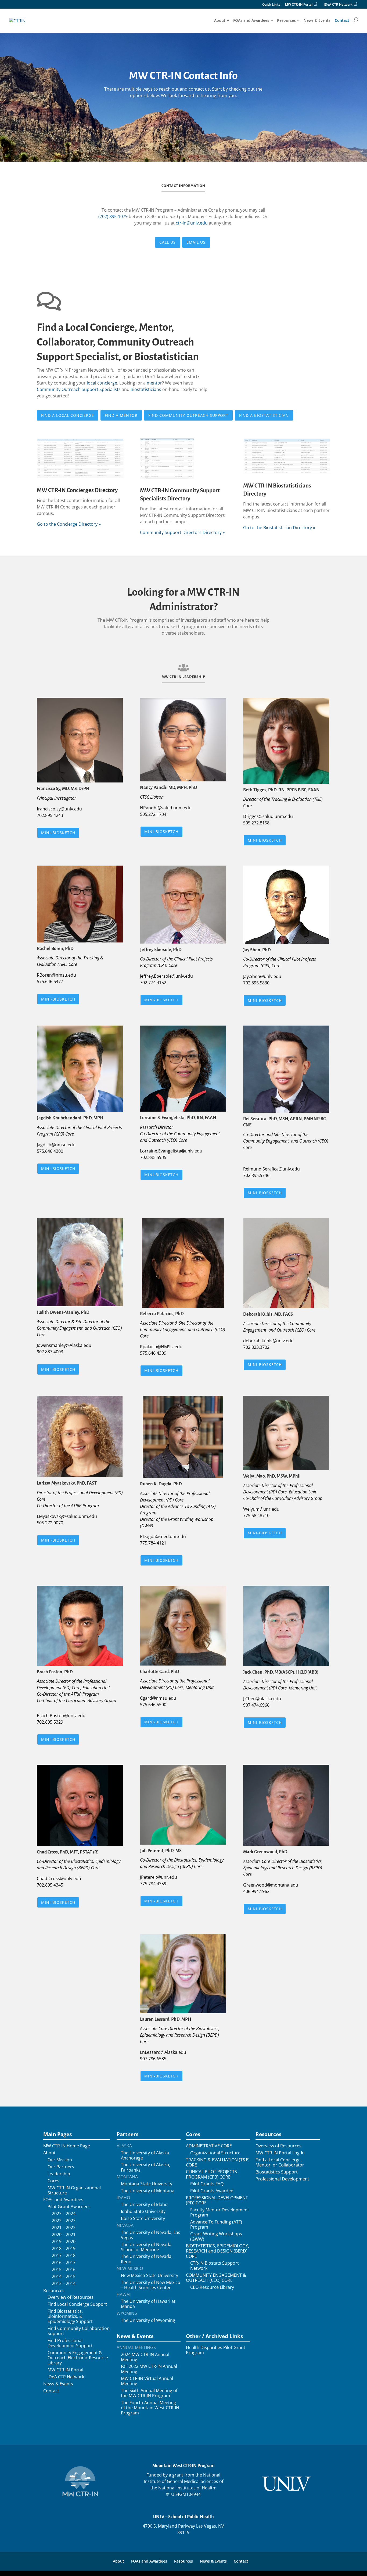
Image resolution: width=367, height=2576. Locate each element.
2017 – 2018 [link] (64, 2256)
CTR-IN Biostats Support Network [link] (215, 2266)
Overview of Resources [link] (71, 2297)
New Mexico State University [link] (150, 2276)
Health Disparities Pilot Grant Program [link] (216, 2350)
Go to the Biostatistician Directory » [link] (279, 528)
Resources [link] (286, 20)
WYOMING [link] (127, 2313)
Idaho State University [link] (143, 2212)
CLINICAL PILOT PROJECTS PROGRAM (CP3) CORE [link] (211, 2174)
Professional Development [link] (282, 2179)
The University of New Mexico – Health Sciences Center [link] (151, 2285)
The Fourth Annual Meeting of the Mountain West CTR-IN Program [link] (150, 2408)
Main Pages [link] (57, 2134)
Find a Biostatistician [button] (264, 415)
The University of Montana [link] (148, 2191)
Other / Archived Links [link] (214, 2336)
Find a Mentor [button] (121, 415)
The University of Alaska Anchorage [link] (145, 2155)
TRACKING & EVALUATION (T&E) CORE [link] (218, 2162)
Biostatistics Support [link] (277, 2172)
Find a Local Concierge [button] (68, 415)
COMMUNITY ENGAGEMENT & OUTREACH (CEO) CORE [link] (216, 2278)
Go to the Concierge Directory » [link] (69, 524)
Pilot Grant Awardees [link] (69, 2207)
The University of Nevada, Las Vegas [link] (151, 2235)
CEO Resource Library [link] (212, 2287)
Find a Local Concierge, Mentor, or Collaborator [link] (280, 2162)
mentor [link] (154, 383)
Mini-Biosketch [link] (58, 833)
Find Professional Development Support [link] (70, 2343)
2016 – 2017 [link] (64, 2263)
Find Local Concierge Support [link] (77, 2304)
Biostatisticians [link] (146, 389)
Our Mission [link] (60, 2160)
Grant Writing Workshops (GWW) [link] (216, 2236)
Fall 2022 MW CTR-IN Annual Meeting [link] (149, 2369)
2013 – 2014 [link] (64, 2284)
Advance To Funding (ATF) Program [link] (216, 2225)
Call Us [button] (168, 242)
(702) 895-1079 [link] (113, 216)
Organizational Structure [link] (215, 2153)
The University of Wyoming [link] (148, 2320)
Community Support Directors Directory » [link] (182, 532)
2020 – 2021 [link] (64, 2235)
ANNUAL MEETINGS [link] (136, 2348)
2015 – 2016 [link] (64, 2270)
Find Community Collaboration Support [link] (79, 2331)
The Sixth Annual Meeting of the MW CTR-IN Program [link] (149, 2393)
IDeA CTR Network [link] (338, 5)
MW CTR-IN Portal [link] (299, 5)
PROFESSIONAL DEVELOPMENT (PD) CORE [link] (217, 2200)
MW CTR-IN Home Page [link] (67, 2146)
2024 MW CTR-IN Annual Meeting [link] (145, 2357)
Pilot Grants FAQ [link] (207, 2184)
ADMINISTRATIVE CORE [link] (209, 2146)
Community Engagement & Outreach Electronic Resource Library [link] (78, 2358)
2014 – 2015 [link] (64, 2277)
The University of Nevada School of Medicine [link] (146, 2247)
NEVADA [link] (125, 2225)
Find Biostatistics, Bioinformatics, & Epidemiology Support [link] (70, 2317)
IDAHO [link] (123, 2198)
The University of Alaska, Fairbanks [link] (145, 2167)
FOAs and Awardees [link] (251, 20)
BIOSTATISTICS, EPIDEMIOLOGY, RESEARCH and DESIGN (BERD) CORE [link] (217, 2251)
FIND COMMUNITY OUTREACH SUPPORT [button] (188, 415)
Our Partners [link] (61, 2167)
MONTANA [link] (127, 2177)
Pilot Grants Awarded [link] (212, 2191)
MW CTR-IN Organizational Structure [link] (74, 2190)
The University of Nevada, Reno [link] (147, 2259)
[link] (17, 20)
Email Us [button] (196, 242)
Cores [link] (53, 2181)
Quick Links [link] (271, 5)
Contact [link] (342, 20)
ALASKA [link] (124, 2146)
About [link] (220, 20)
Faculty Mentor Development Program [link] (220, 2212)
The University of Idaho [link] (144, 2205)
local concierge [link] (102, 383)
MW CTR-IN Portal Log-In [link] (280, 2153)
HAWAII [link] (124, 2295)
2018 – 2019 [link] (64, 2249)
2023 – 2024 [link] (64, 2214)
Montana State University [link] (147, 2184)
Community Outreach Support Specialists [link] (79, 389)
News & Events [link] (317, 20)
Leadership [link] (59, 2174)
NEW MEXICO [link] (130, 2269)
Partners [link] (127, 2134)
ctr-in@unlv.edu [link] (192, 223)
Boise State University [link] (143, 2219)
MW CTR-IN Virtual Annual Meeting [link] (147, 2381)
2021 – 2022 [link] (64, 2228)
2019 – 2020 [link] (64, 2242)
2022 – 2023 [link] (64, 2221)
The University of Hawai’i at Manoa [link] (148, 2304)
